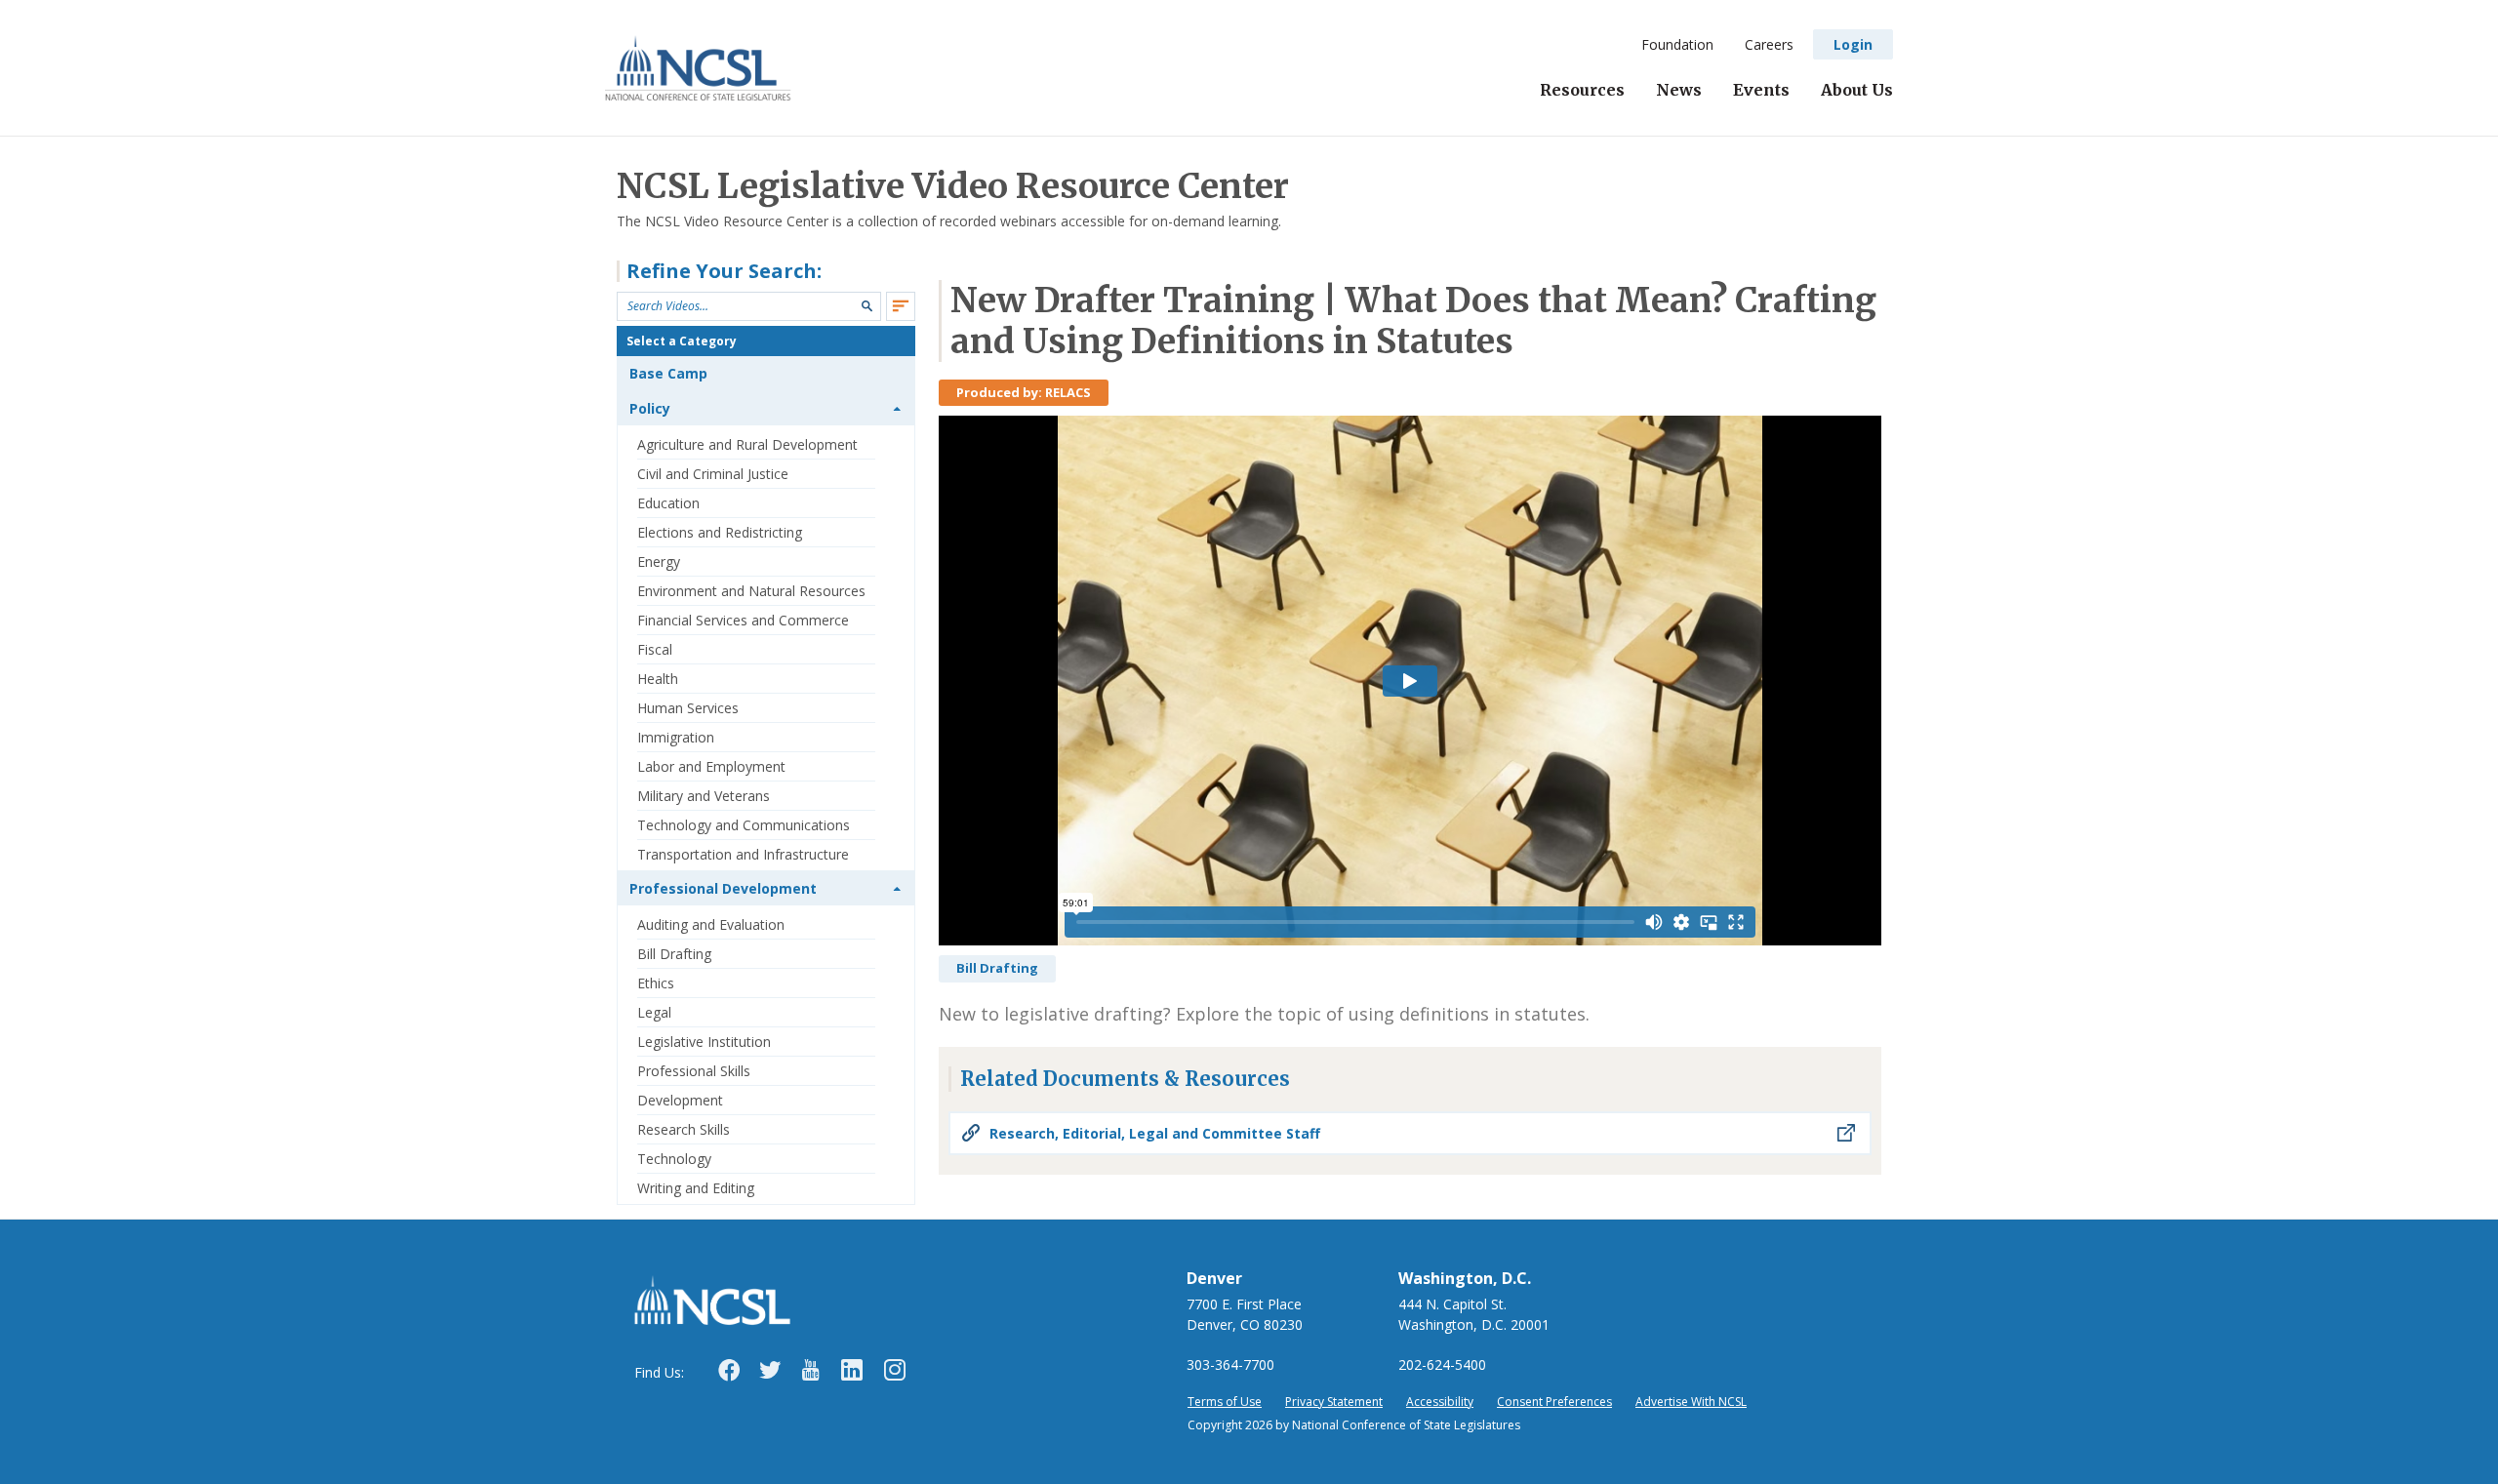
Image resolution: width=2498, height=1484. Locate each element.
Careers (1769, 44)
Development (680, 1100)
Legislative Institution (704, 1042)
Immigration (676, 737)
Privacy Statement (1334, 1402)
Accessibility (1440, 1402)
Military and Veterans (704, 796)
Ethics (656, 983)
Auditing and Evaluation (711, 924)
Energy (659, 562)
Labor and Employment (711, 766)
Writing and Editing (696, 1188)
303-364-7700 (1230, 1364)
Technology (674, 1159)
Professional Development (723, 888)
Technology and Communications (744, 825)
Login (1853, 44)
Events (1761, 90)
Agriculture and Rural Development (747, 444)
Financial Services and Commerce (743, 620)
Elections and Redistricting (720, 532)
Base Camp (668, 373)
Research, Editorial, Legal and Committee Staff (1155, 1133)
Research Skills (684, 1129)
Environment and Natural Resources (751, 591)
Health (658, 679)
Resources (1582, 90)
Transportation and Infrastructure (743, 854)
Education (668, 503)
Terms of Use (1225, 1402)
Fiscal (655, 649)
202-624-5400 (1442, 1364)
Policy (650, 408)
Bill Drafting (674, 954)
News (1679, 90)
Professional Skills (694, 1071)
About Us (1857, 90)
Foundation (1677, 44)
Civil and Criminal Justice (713, 474)
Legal (654, 1012)
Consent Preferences (1554, 1402)
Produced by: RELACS (1024, 392)
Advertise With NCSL (1691, 1402)
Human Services (688, 708)
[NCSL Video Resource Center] (698, 68)
